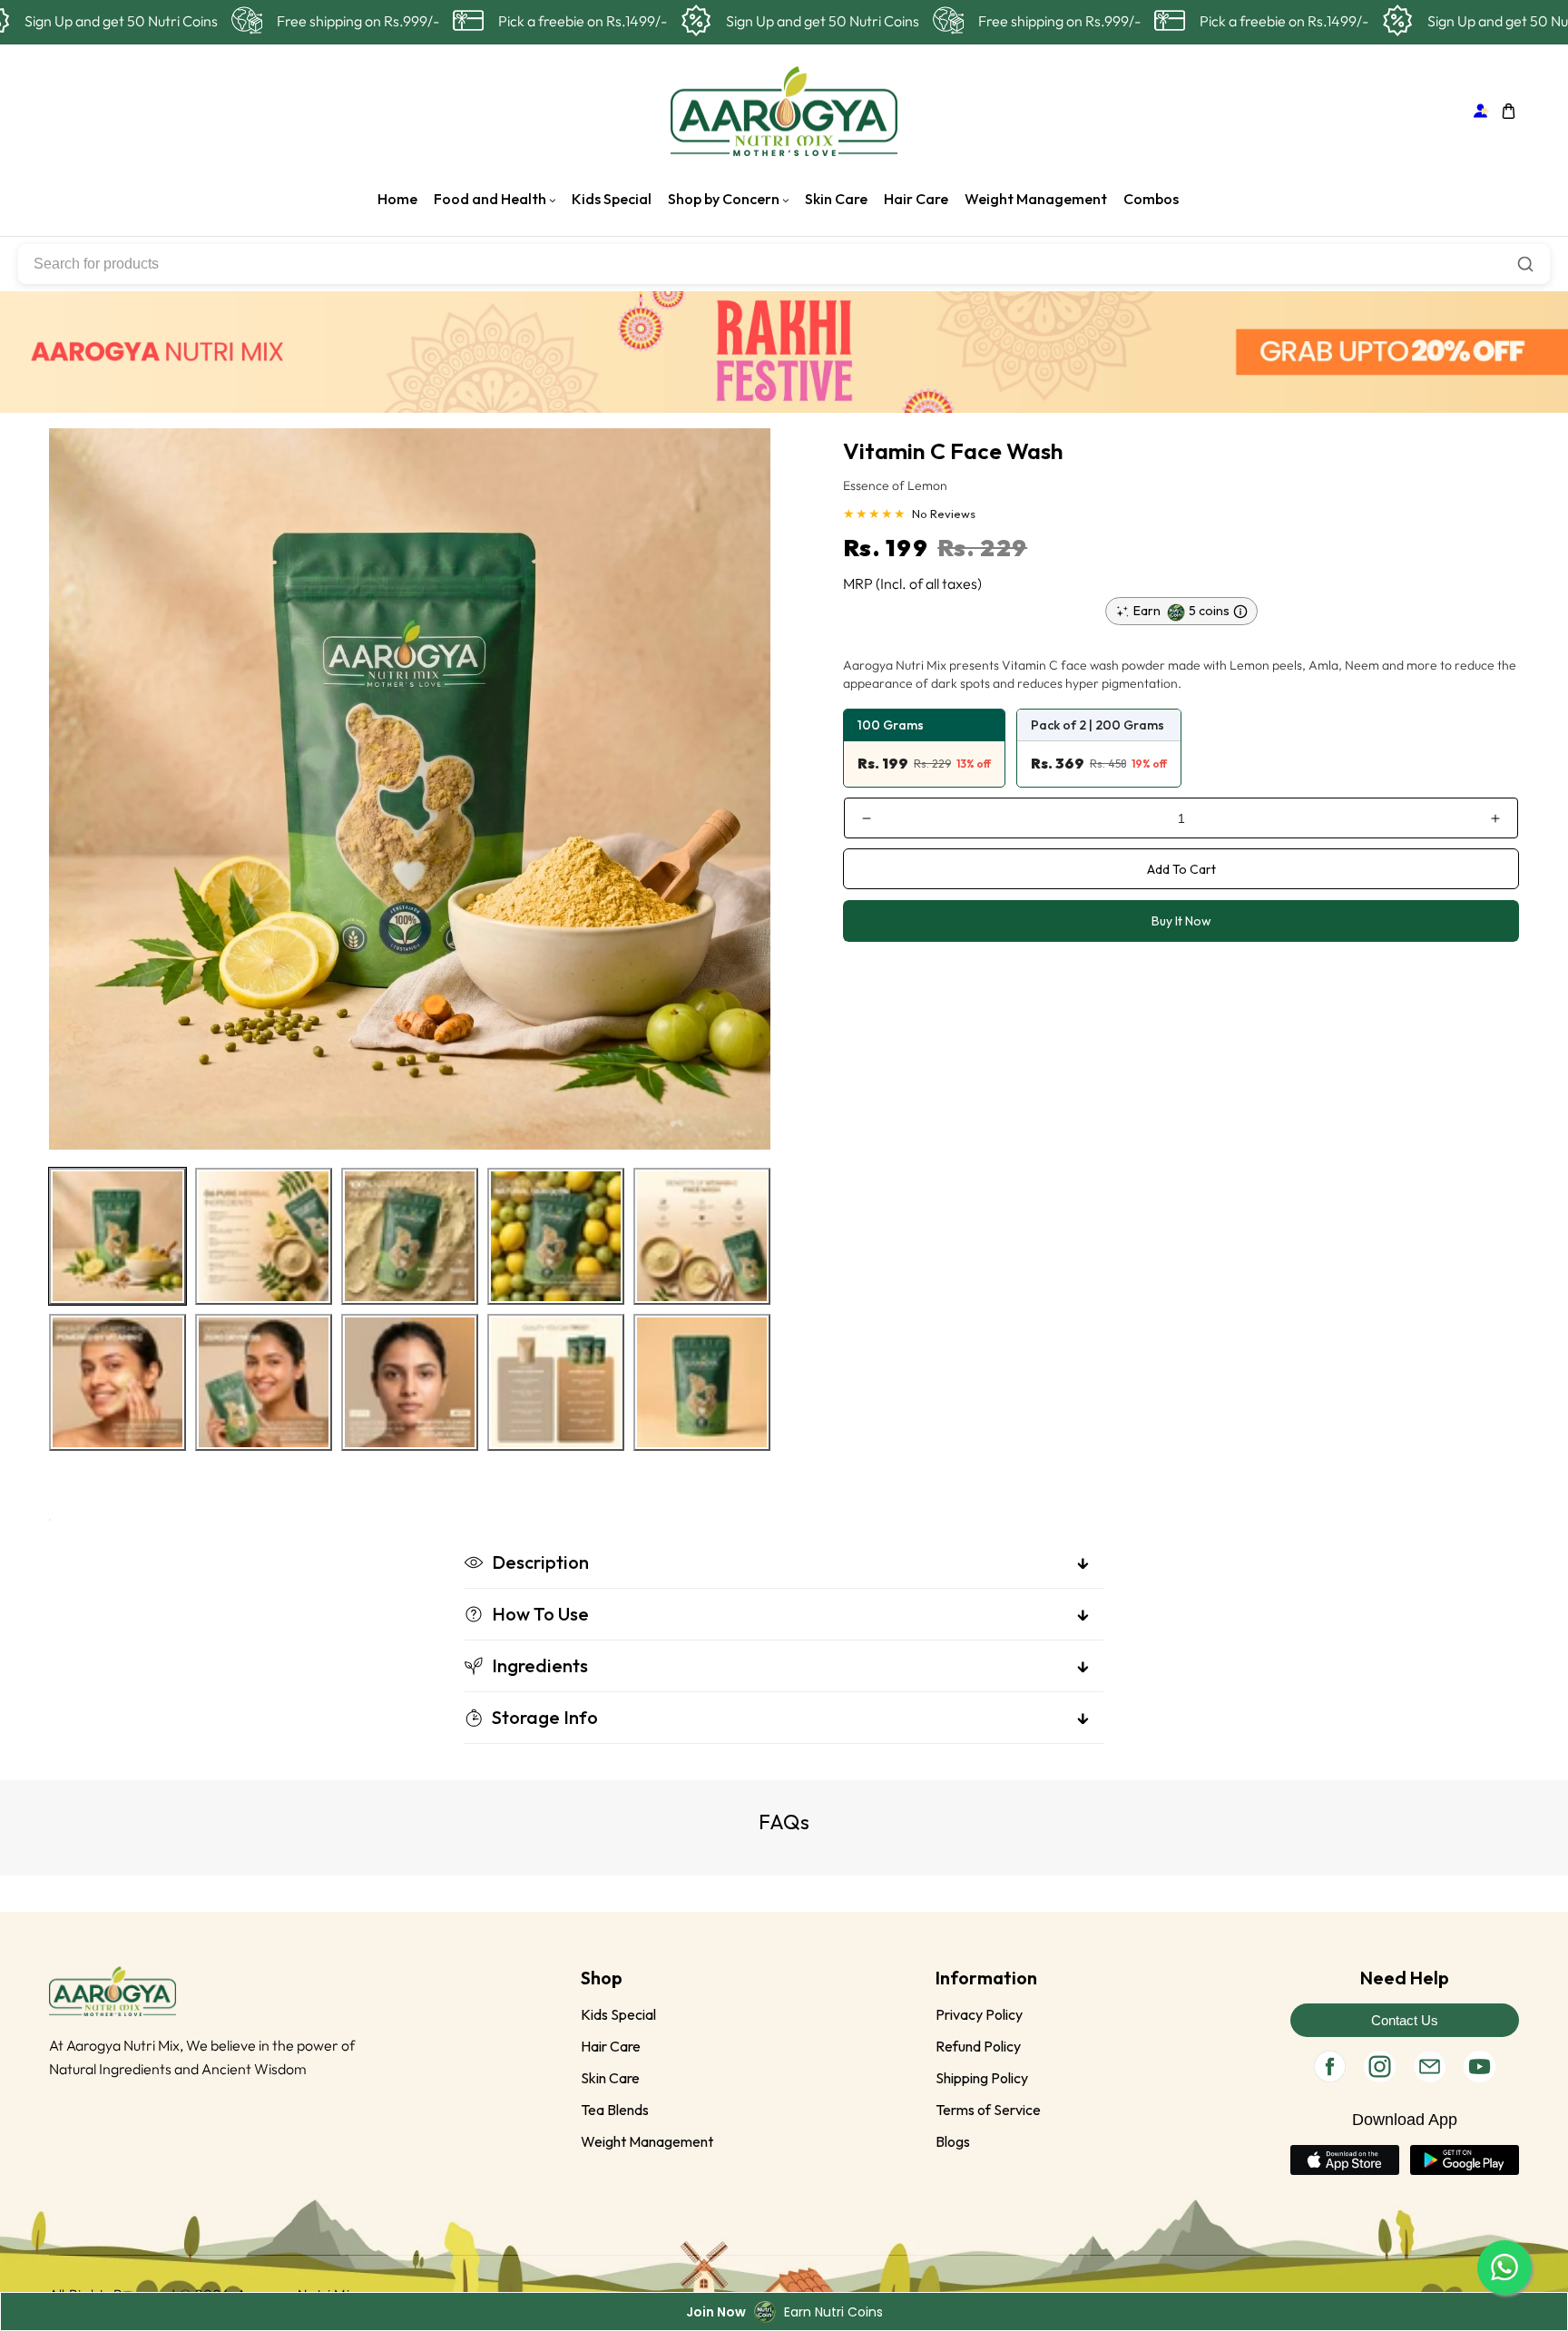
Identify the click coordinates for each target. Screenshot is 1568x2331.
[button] (1509, 111)
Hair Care (611, 2046)
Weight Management (647, 2141)
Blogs (953, 2141)
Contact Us (1405, 2020)
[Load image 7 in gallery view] (264, 1382)
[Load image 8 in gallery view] (410, 1382)
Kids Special (618, 2014)
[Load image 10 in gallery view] (702, 1382)
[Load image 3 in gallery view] (410, 1236)
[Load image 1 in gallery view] (118, 1236)
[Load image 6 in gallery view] (118, 1382)
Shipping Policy (982, 2078)
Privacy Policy (979, 2014)
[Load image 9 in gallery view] (556, 1382)
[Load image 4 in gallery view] (556, 1236)
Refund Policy (978, 2046)
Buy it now (1181, 921)
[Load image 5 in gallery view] (702, 1236)
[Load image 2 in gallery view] (264, 1236)
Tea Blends (615, 2110)
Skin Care (610, 2078)
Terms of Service (988, 2110)
